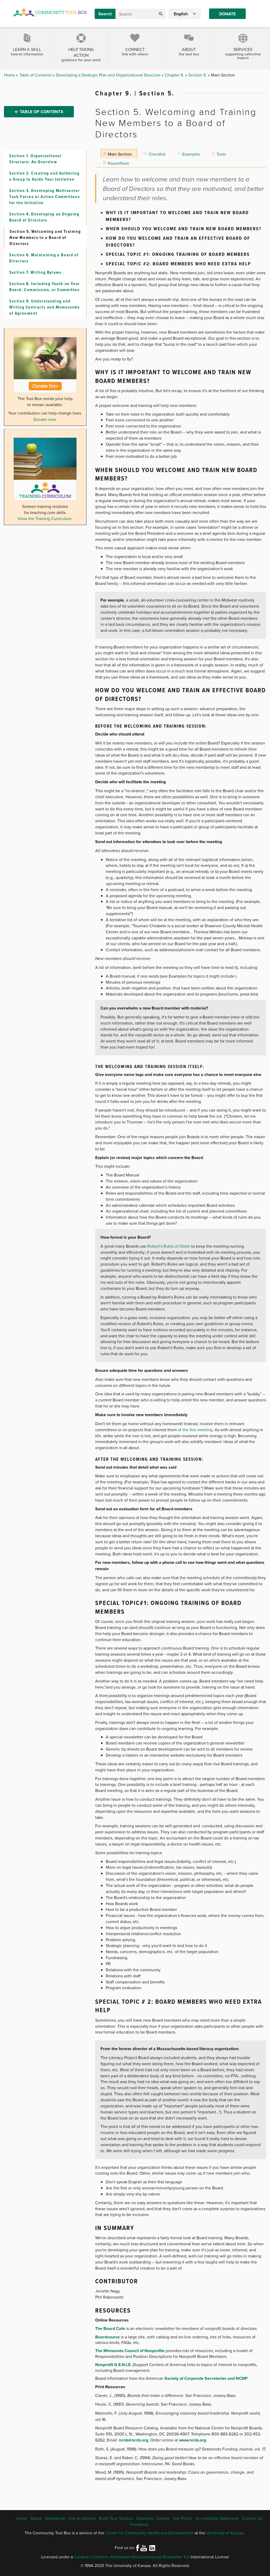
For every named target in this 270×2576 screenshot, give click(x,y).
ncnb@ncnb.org (134, 2440)
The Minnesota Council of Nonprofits (130, 2351)
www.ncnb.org (192, 2440)
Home (10, 75)
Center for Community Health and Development (149, 2533)
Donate (227, 14)
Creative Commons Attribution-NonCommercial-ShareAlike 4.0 (132, 2557)
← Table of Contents (39, 112)
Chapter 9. (175, 75)
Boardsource (107, 2337)
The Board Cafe (110, 2329)
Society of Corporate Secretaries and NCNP (206, 2378)
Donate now (45, 419)
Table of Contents (36, 75)
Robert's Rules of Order (169, 1246)
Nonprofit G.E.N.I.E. (113, 2365)
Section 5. (198, 75)
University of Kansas (225, 2533)
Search (105, 14)
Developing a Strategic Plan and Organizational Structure (109, 75)
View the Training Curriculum (45, 518)
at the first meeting (195, 1430)
